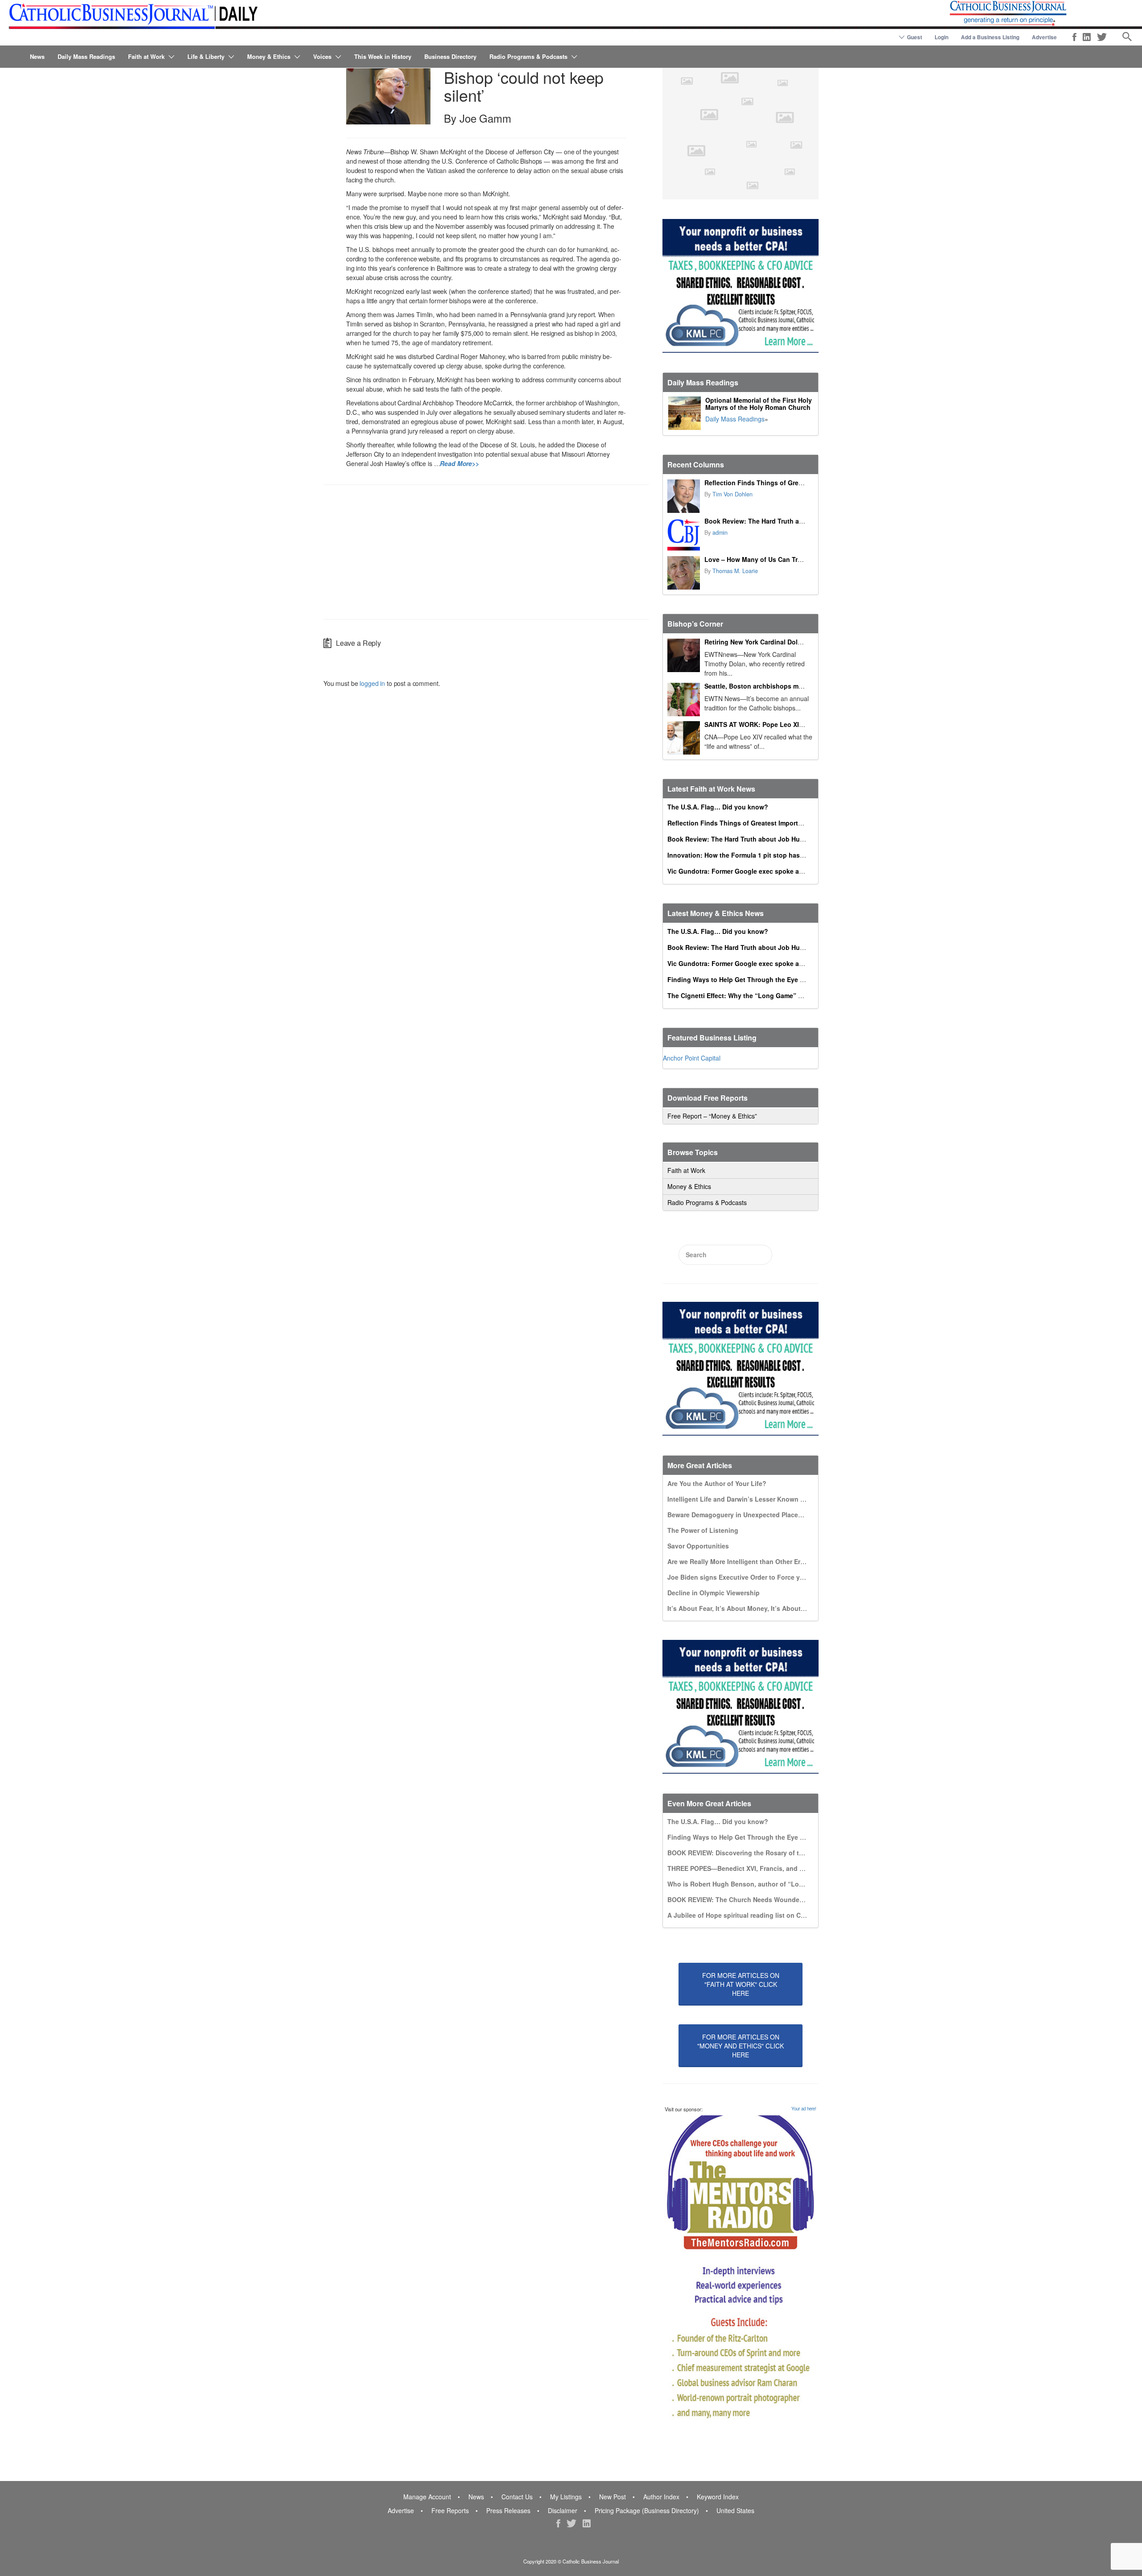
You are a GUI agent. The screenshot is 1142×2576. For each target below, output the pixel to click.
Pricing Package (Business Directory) (647, 2510)
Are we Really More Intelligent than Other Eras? (739, 1561)
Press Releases (508, 2510)
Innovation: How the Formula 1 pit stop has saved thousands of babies (776, 855)
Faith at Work (146, 56)
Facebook (1074, 37)
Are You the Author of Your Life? (717, 1483)
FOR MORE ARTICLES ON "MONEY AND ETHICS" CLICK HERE (741, 2046)
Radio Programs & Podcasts (528, 56)
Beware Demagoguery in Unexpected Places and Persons (755, 1515)
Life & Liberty (206, 56)
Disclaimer (563, 2510)
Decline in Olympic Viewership (714, 1593)
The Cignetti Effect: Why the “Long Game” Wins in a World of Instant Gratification (792, 995)
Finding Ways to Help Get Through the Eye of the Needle (754, 979)
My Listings (566, 2497)
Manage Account (427, 2497)
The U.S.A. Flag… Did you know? (718, 807)
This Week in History (383, 56)
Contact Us (517, 2497)
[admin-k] (684, 535)
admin (720, 533)
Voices (322, 56)
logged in (372, 683)
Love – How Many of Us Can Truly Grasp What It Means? (790, 559)
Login (941, 37)
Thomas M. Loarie (735, 571)
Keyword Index (718, 2497)
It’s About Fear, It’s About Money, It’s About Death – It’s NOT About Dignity (782, 1608)
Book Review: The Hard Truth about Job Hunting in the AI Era (798, 521)
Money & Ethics (269, 56)
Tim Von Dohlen (732, 494)
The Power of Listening (703, 1530)
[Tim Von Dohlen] (684, 496)
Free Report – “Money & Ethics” (712, 1116)
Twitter (1102, 37)
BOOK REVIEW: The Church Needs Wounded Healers (748, 1899)
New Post (612, 2497)
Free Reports (450, 2510)
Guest (914, 37)
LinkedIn (1087, 37)
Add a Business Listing (990, 37)
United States (735, 2510)
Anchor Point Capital (692, 1058)
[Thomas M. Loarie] (684, 573)
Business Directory (450, 56)
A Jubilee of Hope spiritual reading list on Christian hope (754, 1915)
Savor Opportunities (698, 1546)
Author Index (661, 2497)
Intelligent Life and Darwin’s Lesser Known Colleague (749, 1499)
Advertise (1044, 37)
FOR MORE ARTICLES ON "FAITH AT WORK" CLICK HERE (741, 1984)
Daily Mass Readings (86, 56)
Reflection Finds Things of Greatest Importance (777, 483)
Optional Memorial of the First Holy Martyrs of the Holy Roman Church (759, 404)
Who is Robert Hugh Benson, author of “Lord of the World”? (759, 1884)
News (37, 56)
